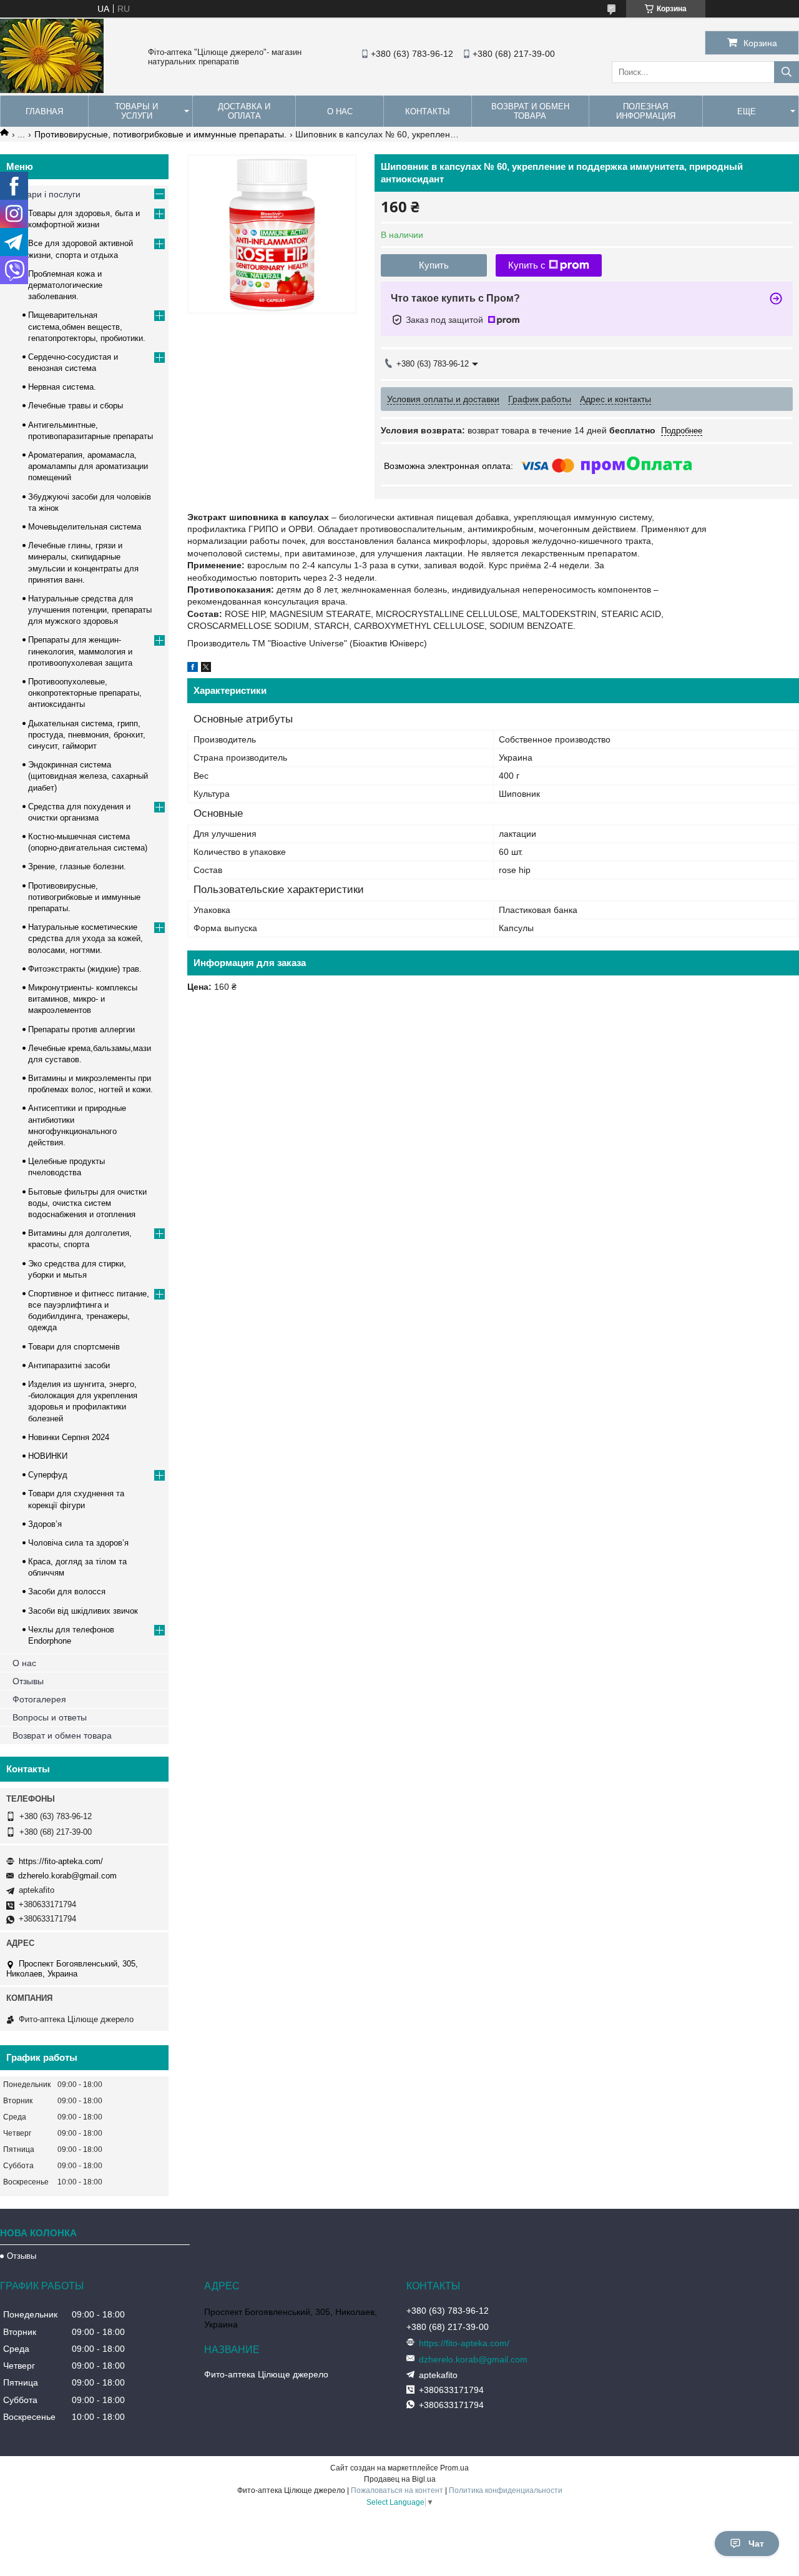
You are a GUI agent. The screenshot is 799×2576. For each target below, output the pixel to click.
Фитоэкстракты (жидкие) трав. (85, 969)
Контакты (428, 111)
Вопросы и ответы (50, 1717)
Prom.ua (454, 2468)
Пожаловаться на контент (397, 2490)
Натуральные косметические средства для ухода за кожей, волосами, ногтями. (86, 938)
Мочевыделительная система (85, 527)
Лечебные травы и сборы (76, 406)
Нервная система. (62, 387)
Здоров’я (45, 1524)
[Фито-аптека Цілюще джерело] (52, 90)
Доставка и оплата (244, 111)
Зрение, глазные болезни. (77, 866)
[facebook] (193, 669)
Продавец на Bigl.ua (400, 2479)
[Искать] (787, 72)
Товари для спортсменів (74, 1347)
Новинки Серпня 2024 (69, 1437)
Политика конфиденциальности (506, 2490)
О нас (340, 111)
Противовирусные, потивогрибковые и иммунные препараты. (160, 134)
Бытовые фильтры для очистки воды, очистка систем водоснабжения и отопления (87, 1203)
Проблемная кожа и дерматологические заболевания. (65, 285)
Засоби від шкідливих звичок (83, 1611)
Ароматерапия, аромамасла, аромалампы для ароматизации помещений (88, 466)
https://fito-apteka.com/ (61, 1861)
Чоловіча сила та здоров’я (78, 1543)
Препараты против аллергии (81, 1029)
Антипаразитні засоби (69, 1365)
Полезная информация (646, 111)
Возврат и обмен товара (530, 111)
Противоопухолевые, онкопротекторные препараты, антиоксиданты (85, 693)
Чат (756, 2544)
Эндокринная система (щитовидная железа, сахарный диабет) (88, 776)
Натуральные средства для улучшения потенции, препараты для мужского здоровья (90, 610)
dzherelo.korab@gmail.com (67, 1876)
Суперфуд (48, 1475)
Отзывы (28, 1681)
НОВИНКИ (48, 1456)
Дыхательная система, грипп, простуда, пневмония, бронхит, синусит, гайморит (87, 735)
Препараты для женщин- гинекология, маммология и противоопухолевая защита (80, 651)
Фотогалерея (39, 1699)
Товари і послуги (47, 194)
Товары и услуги (136, 111)
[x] (206, 669)
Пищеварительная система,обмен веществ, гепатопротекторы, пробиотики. (87, 326)
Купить (434, 265)
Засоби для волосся (67, 1591)
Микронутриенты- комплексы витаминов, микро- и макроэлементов (83, 999)
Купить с (527, 265)
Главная (44, 111)
